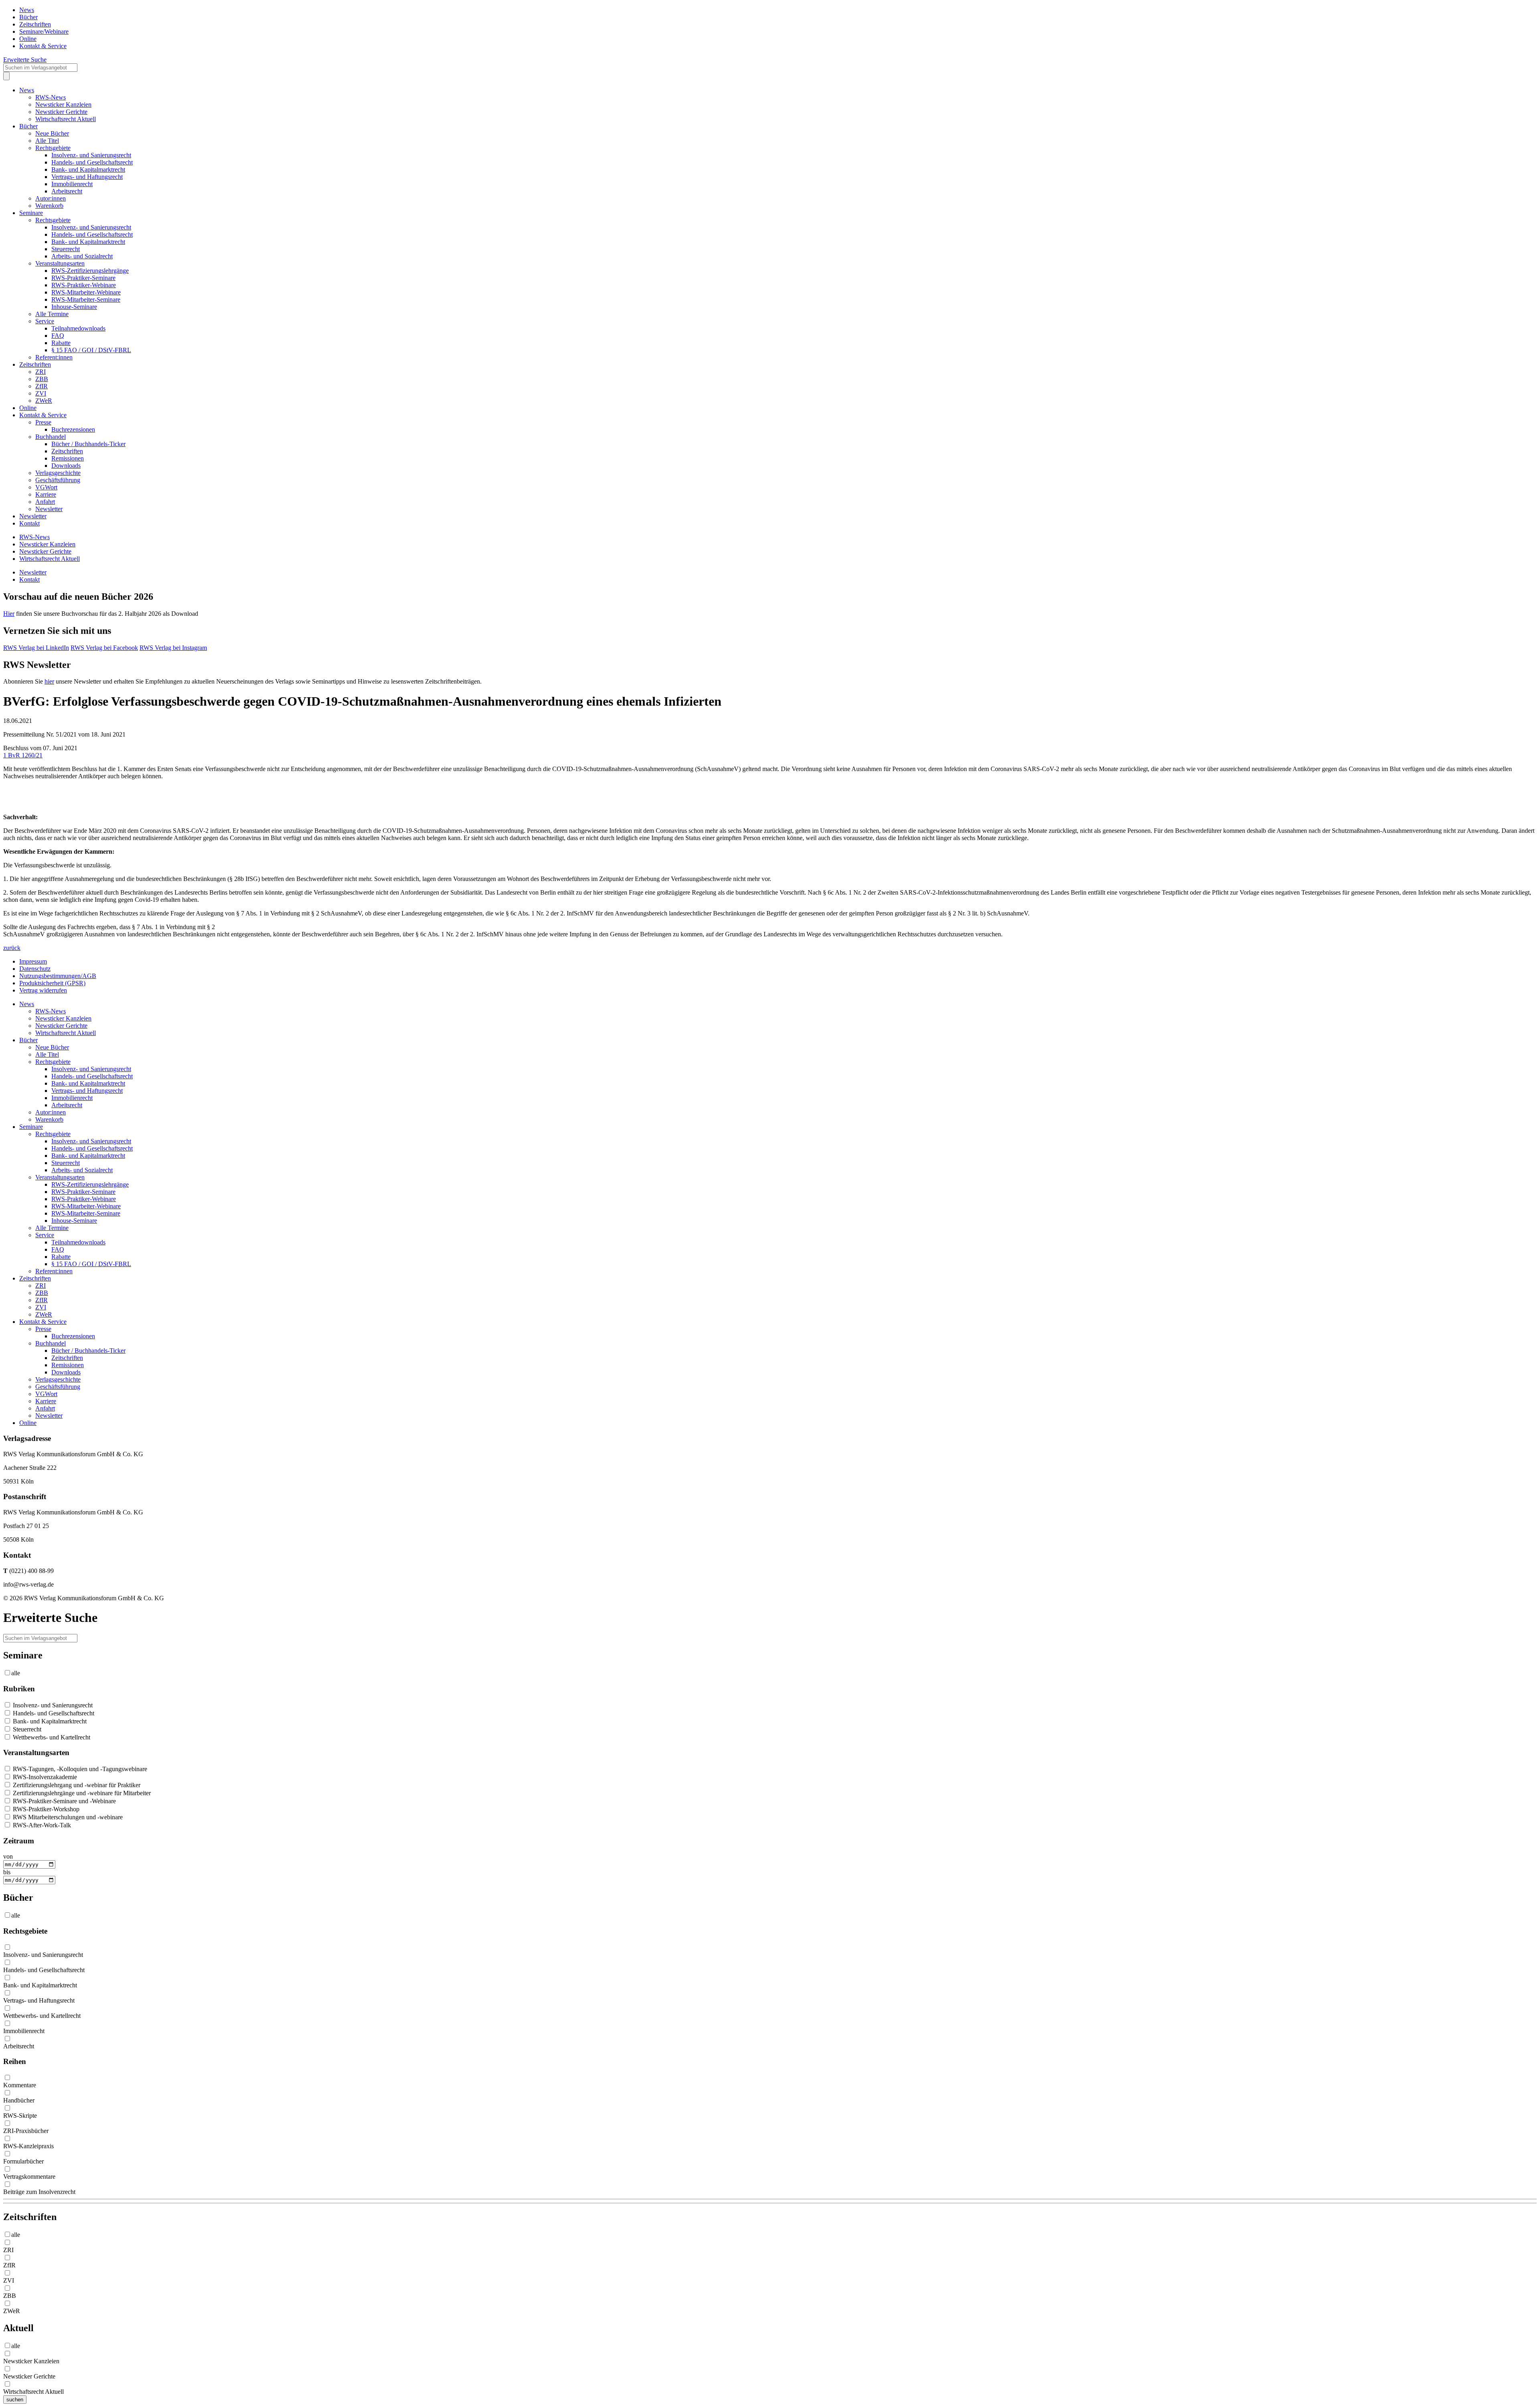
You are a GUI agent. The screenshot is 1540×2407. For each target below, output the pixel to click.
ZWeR (44, 401)
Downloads (66, 466)
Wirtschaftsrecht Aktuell (66, 119)
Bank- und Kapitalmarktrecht (88, 169)
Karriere (46, 494)
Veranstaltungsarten (60, 263)
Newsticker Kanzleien (63, 105)
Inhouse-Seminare (74, 307)
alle (16, 1673)
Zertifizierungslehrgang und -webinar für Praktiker (76, 1785)
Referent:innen (54, 357)
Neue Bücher (52, 133)
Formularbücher (23, 2161)
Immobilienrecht (72, 184)
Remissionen (68, 458)
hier (49, 681)
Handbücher (19, 2100)
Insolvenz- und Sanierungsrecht (91, 155)
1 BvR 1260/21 (23, 755)
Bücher (28, 17)
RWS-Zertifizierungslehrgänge (90, 271)
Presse (43, 422)
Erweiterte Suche (25, 60)
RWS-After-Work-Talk (41, 1825)
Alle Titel (47, 141)
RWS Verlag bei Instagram (173, 648)
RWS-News (51, 97)
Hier (9, 614)
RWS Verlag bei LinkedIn (36, 648)
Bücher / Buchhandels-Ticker (88, 444)
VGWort (46, 487)
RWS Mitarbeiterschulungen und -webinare (67, 1817)
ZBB (42, 379)
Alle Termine (52, 314)
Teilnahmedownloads (78, 328)
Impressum (33, 961)
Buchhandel (51, 437)
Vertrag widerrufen (43, 990)
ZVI (41, 393)
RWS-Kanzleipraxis (28, 2146)
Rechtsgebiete (53, 148)
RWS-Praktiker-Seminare (83, 278)
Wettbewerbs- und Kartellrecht (51, 1737)
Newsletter (49, 509)
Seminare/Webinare (44, 31)
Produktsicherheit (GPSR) (52, 983)
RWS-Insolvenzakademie (44, 1777)
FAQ (58, 336)
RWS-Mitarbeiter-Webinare (86, 292)
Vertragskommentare (29, 2177)
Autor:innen (51, 198)
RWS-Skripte (20, 2116)
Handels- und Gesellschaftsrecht (92, 162)
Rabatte (61, 343)
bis (7, 1872)
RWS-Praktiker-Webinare (84, 285)
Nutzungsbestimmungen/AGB (58, 976)
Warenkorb (49, 206)
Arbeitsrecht (67, 191)
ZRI (41, 372)
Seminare (31, 213)
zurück (12, 948)
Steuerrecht (66, 249)
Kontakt (29, 523)
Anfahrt (45, 502)
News (27, 10)
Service (45, 321)
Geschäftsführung (58, 480)
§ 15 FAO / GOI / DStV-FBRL (91, 350)
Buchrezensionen (73, 429)
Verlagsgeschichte (58, 473)
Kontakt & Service (43, 46)
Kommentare (20, 2085)
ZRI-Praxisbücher (26, 2131)
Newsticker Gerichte (61, 112)
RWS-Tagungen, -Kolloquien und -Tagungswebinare (79, 1769)
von (8, 1856)
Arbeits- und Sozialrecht (82, 256)
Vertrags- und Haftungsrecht (87, 177)
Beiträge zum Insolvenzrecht (39, 2192)
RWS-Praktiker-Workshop (45, 1809)
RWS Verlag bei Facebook (104, 648)
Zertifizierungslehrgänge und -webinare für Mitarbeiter (81, 1793)
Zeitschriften (35, 24)
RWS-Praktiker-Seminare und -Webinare (64, 1801)
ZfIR (42, 386)
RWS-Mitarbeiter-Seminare (86, 299)
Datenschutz (35, 969)
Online (28, 39)
